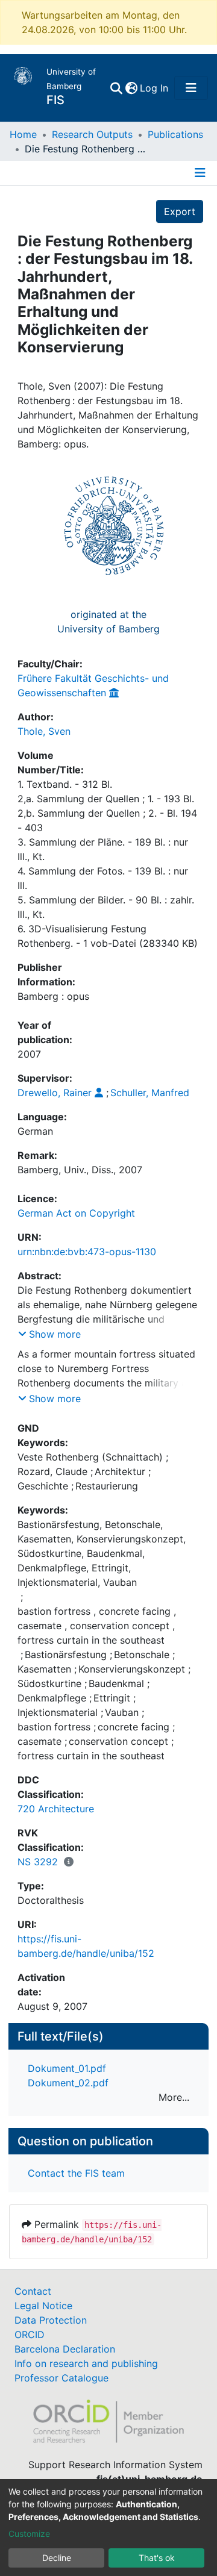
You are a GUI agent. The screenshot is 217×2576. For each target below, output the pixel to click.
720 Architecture (56, 1809)
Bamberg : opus (53, 996)
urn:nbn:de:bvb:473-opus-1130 (87, 1252)
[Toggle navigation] (191, 88)
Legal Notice (43, 2306)
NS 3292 (38, 1862)
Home (23, 134)
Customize (29, 2534)
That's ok (157, 2558)
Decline (57, 2558)
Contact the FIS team (76, 2173)
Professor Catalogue (61, 2378)
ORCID (30, 2334)
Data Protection (51, 2320)
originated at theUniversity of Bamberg (108, 622)
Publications (175, 134)
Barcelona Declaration (65, 2349)
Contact (33, 2291)
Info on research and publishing (86, 2363)
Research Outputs (92, 134)
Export (180, 211)
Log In (155, 88)
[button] (131, 88)
